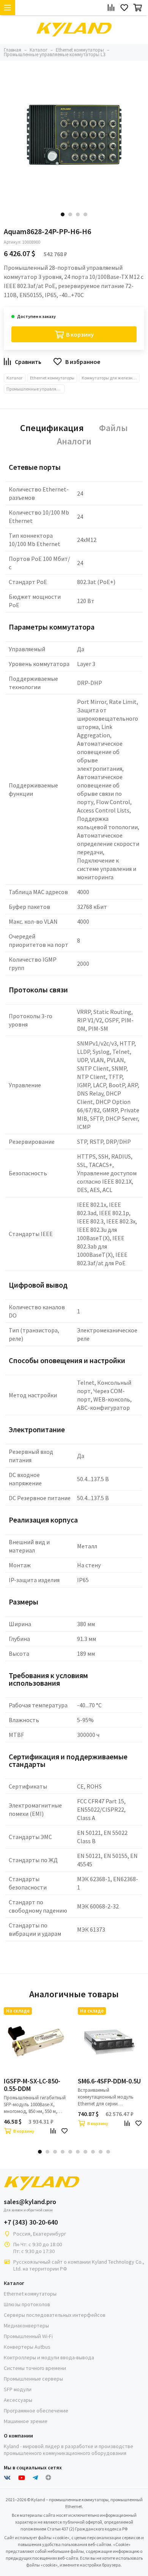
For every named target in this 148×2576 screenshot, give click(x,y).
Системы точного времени (35, 2368)
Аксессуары (18, 2400)
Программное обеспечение (36, 2411)
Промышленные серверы (33, 2379)
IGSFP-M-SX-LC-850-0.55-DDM (32, 2085)
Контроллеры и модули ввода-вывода (49, 2357)
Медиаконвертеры (26, 2326)
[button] (63, 214)
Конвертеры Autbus (27, 2347)
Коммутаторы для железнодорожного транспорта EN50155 (111, 378)
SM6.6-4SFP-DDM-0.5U (109, 2081)
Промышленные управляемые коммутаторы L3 (35, 389)
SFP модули (18, 2389)
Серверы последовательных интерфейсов (55, 2315)
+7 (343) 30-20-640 (31, 2222)
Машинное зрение (26, 2421)
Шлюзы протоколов (27, 2304)
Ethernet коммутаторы (52, 378)
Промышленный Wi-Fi (28, 2336)
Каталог (15, 378)
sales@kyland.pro (30, 2202)
